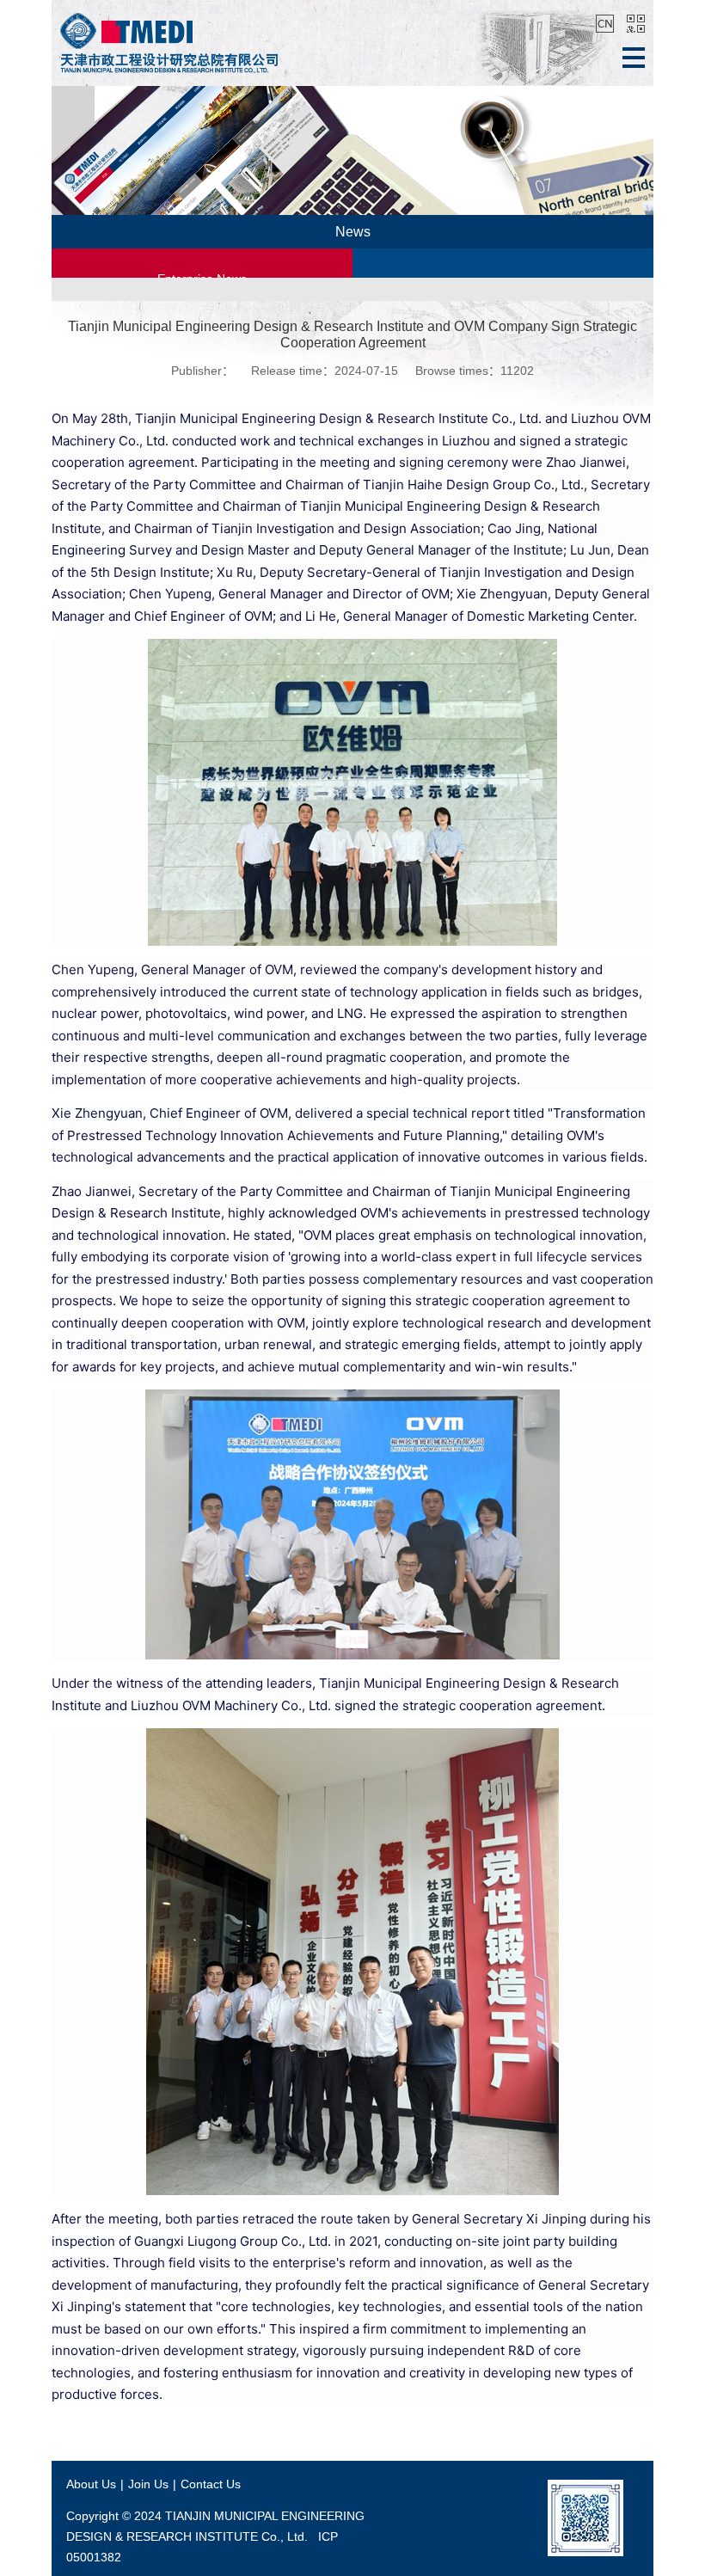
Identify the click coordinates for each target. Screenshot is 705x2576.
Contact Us (211, 2484)
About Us (91, 2484)
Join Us (148, 2484)
